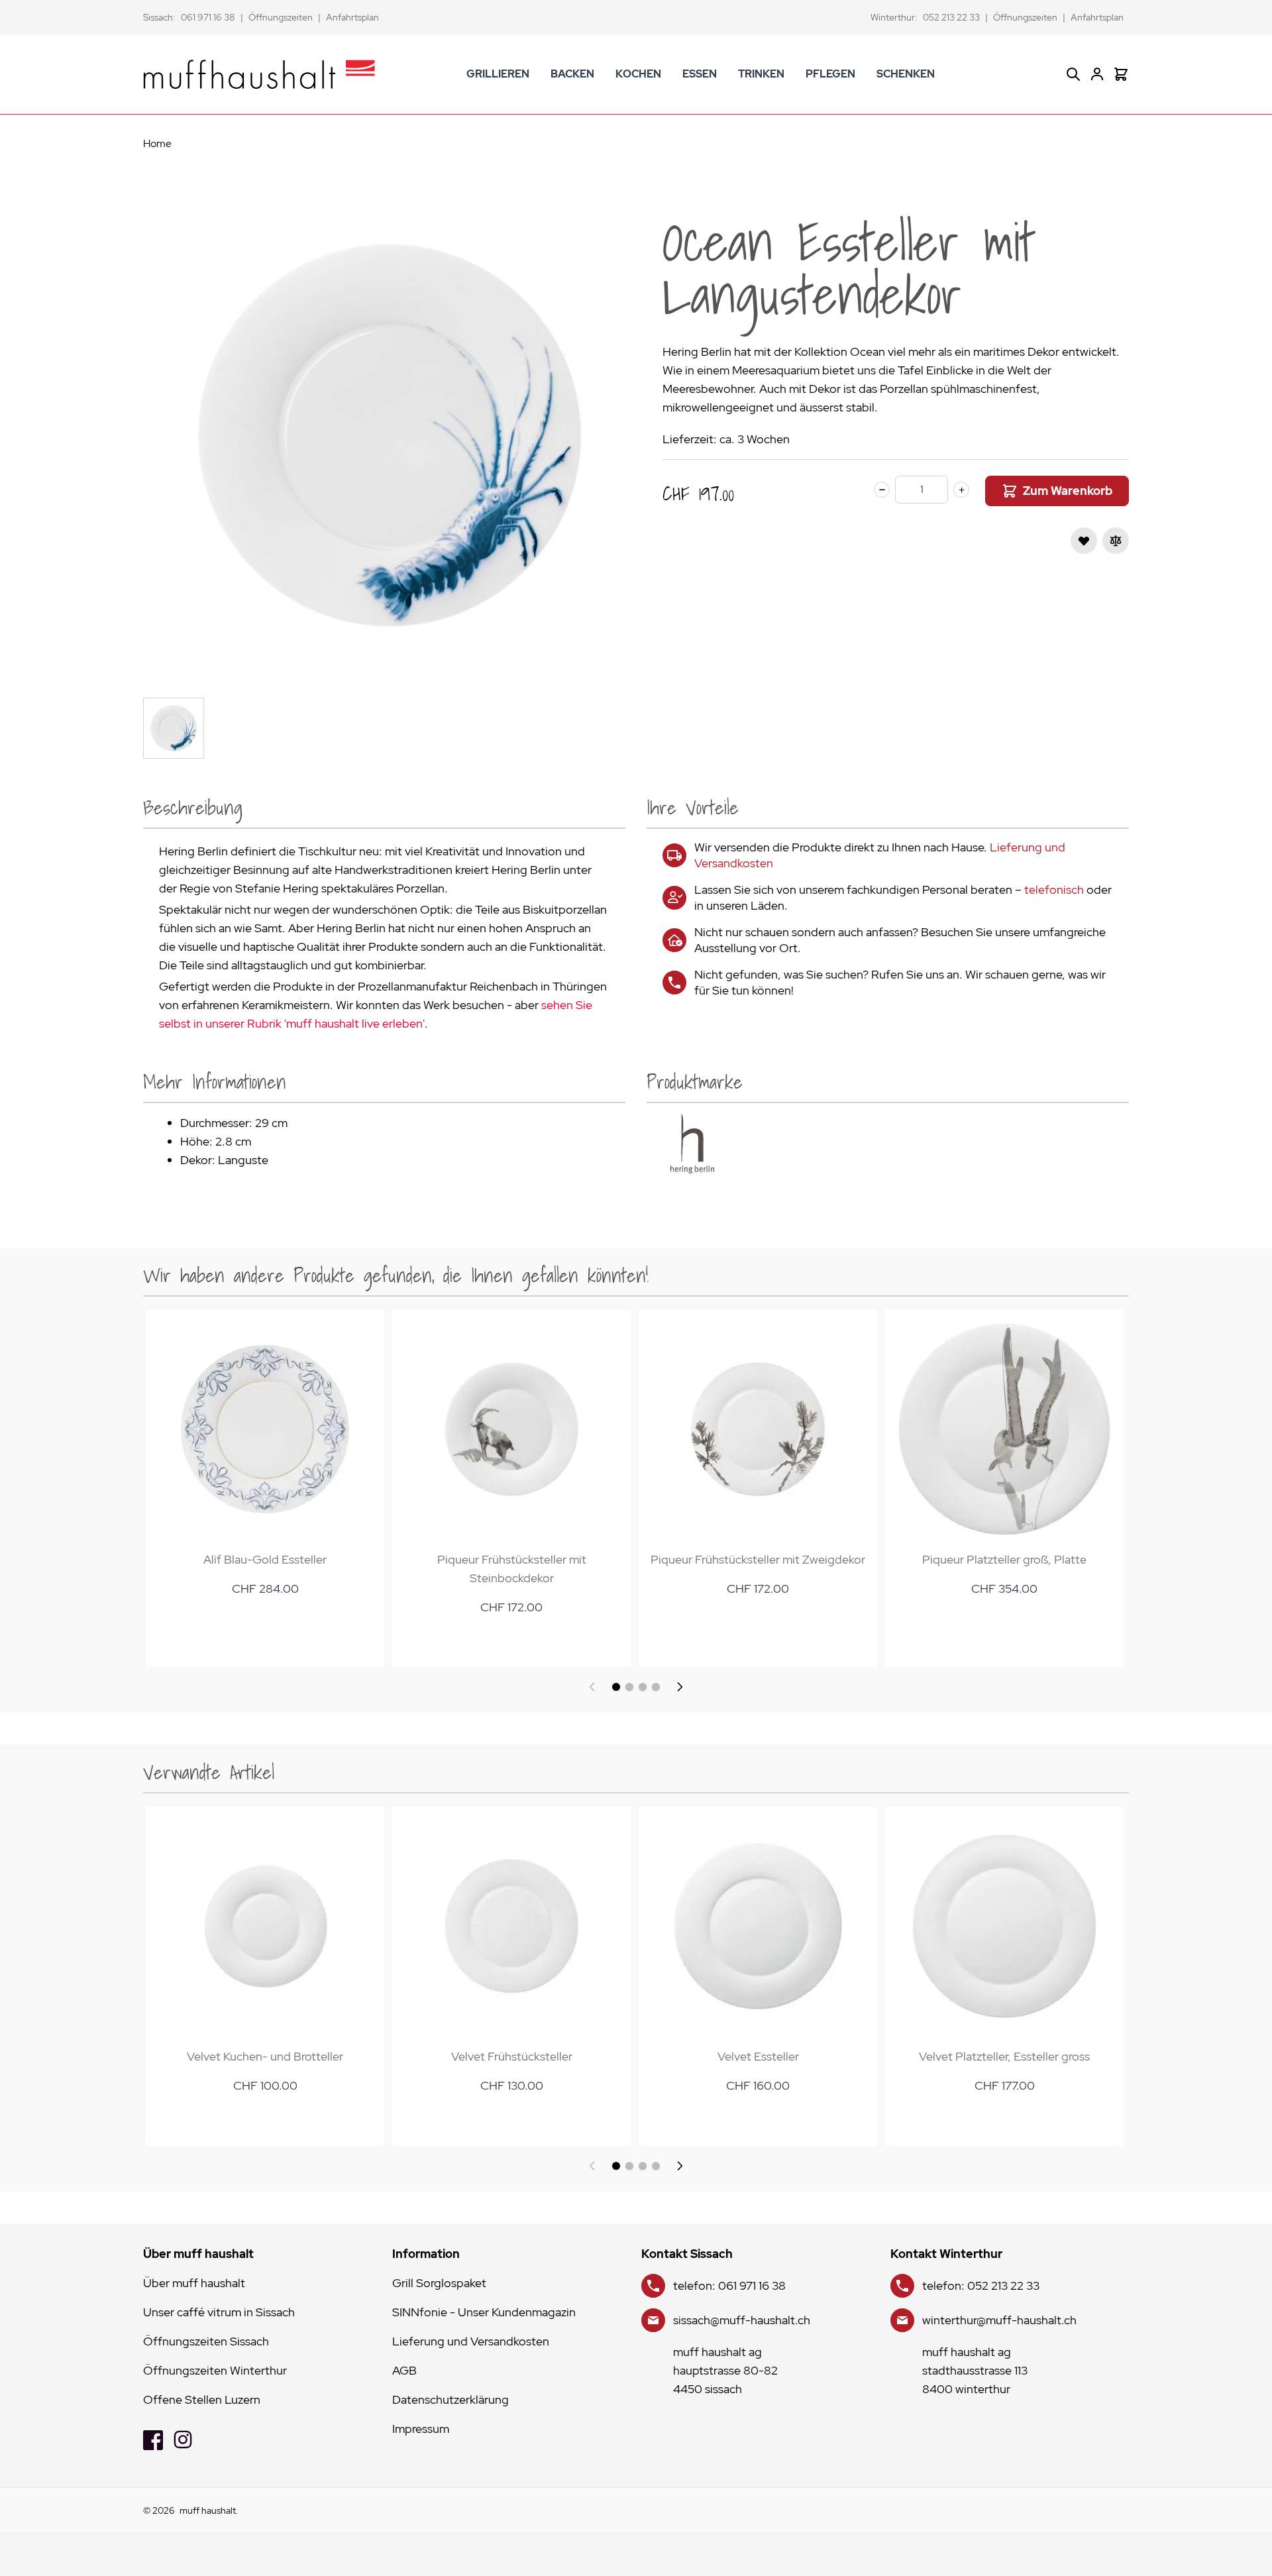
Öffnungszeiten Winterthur (215, 2370)
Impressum (421, 2429)
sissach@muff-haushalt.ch (742, 2320)
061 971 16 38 (208, 17)
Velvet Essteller (758, 2056)
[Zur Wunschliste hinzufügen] (1084, 541)
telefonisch (1054, 889)
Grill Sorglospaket (439, 2283)
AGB (404, 2370)
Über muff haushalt (194, 2283)
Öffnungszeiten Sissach (206, 2341)
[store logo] (259, 74)
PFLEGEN (830, 74)
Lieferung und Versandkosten (471, 2341)
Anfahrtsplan (352, 17)
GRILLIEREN (498, 74)
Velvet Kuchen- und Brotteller (265, 2056)
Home (157, 143)
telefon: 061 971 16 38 (729, 2285)
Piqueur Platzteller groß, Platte (1004, 1559)
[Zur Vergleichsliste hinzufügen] (1116, 541)
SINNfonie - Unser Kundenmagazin (484, 2312)
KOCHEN (638, 74)
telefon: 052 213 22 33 (981, 2285)
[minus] (882, 490)
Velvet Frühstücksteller (512, 2056)
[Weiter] (680, 1687)
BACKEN (572, 74)
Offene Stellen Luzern (202, 2399)
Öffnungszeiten (281, 17)
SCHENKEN (906, 74)
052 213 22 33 (951, 17)
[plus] (961, 490)
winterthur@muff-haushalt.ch (999, 2320)
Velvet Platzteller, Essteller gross (1004, 2056)
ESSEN (700, 74)
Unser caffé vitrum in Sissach (219, 2312)
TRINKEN (761, 74)
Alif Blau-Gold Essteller (265, 1559)
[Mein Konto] (1097, 74)
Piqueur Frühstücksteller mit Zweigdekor (758, 1559)
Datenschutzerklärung (450, 2399)
